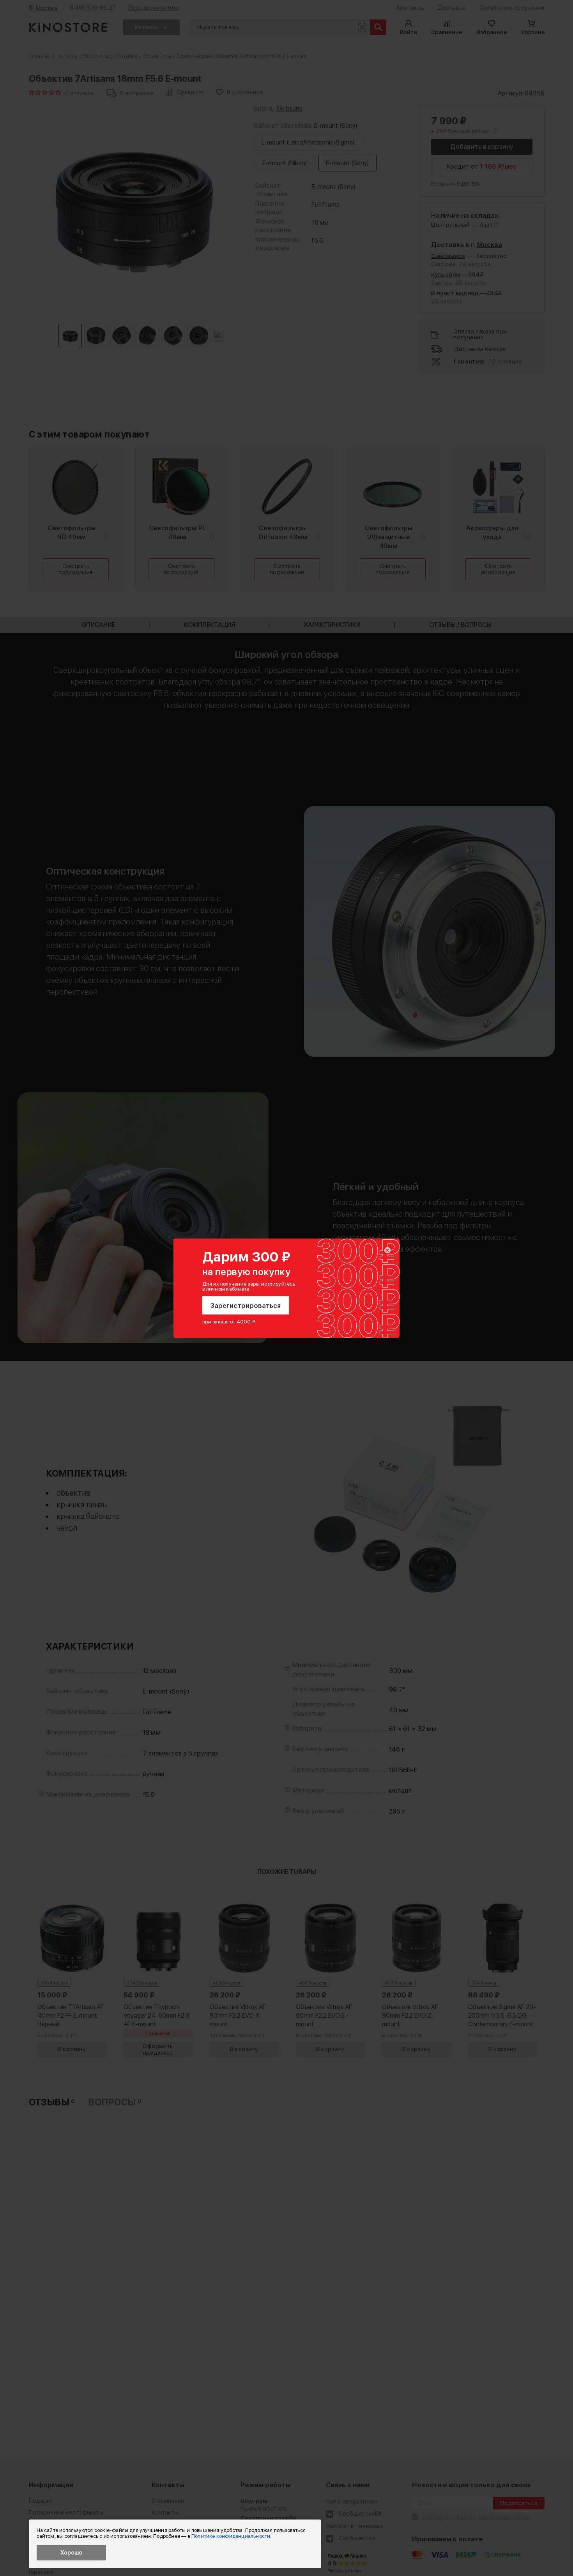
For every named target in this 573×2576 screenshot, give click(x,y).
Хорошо (71, 2553)
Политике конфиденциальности (231, 2536)
